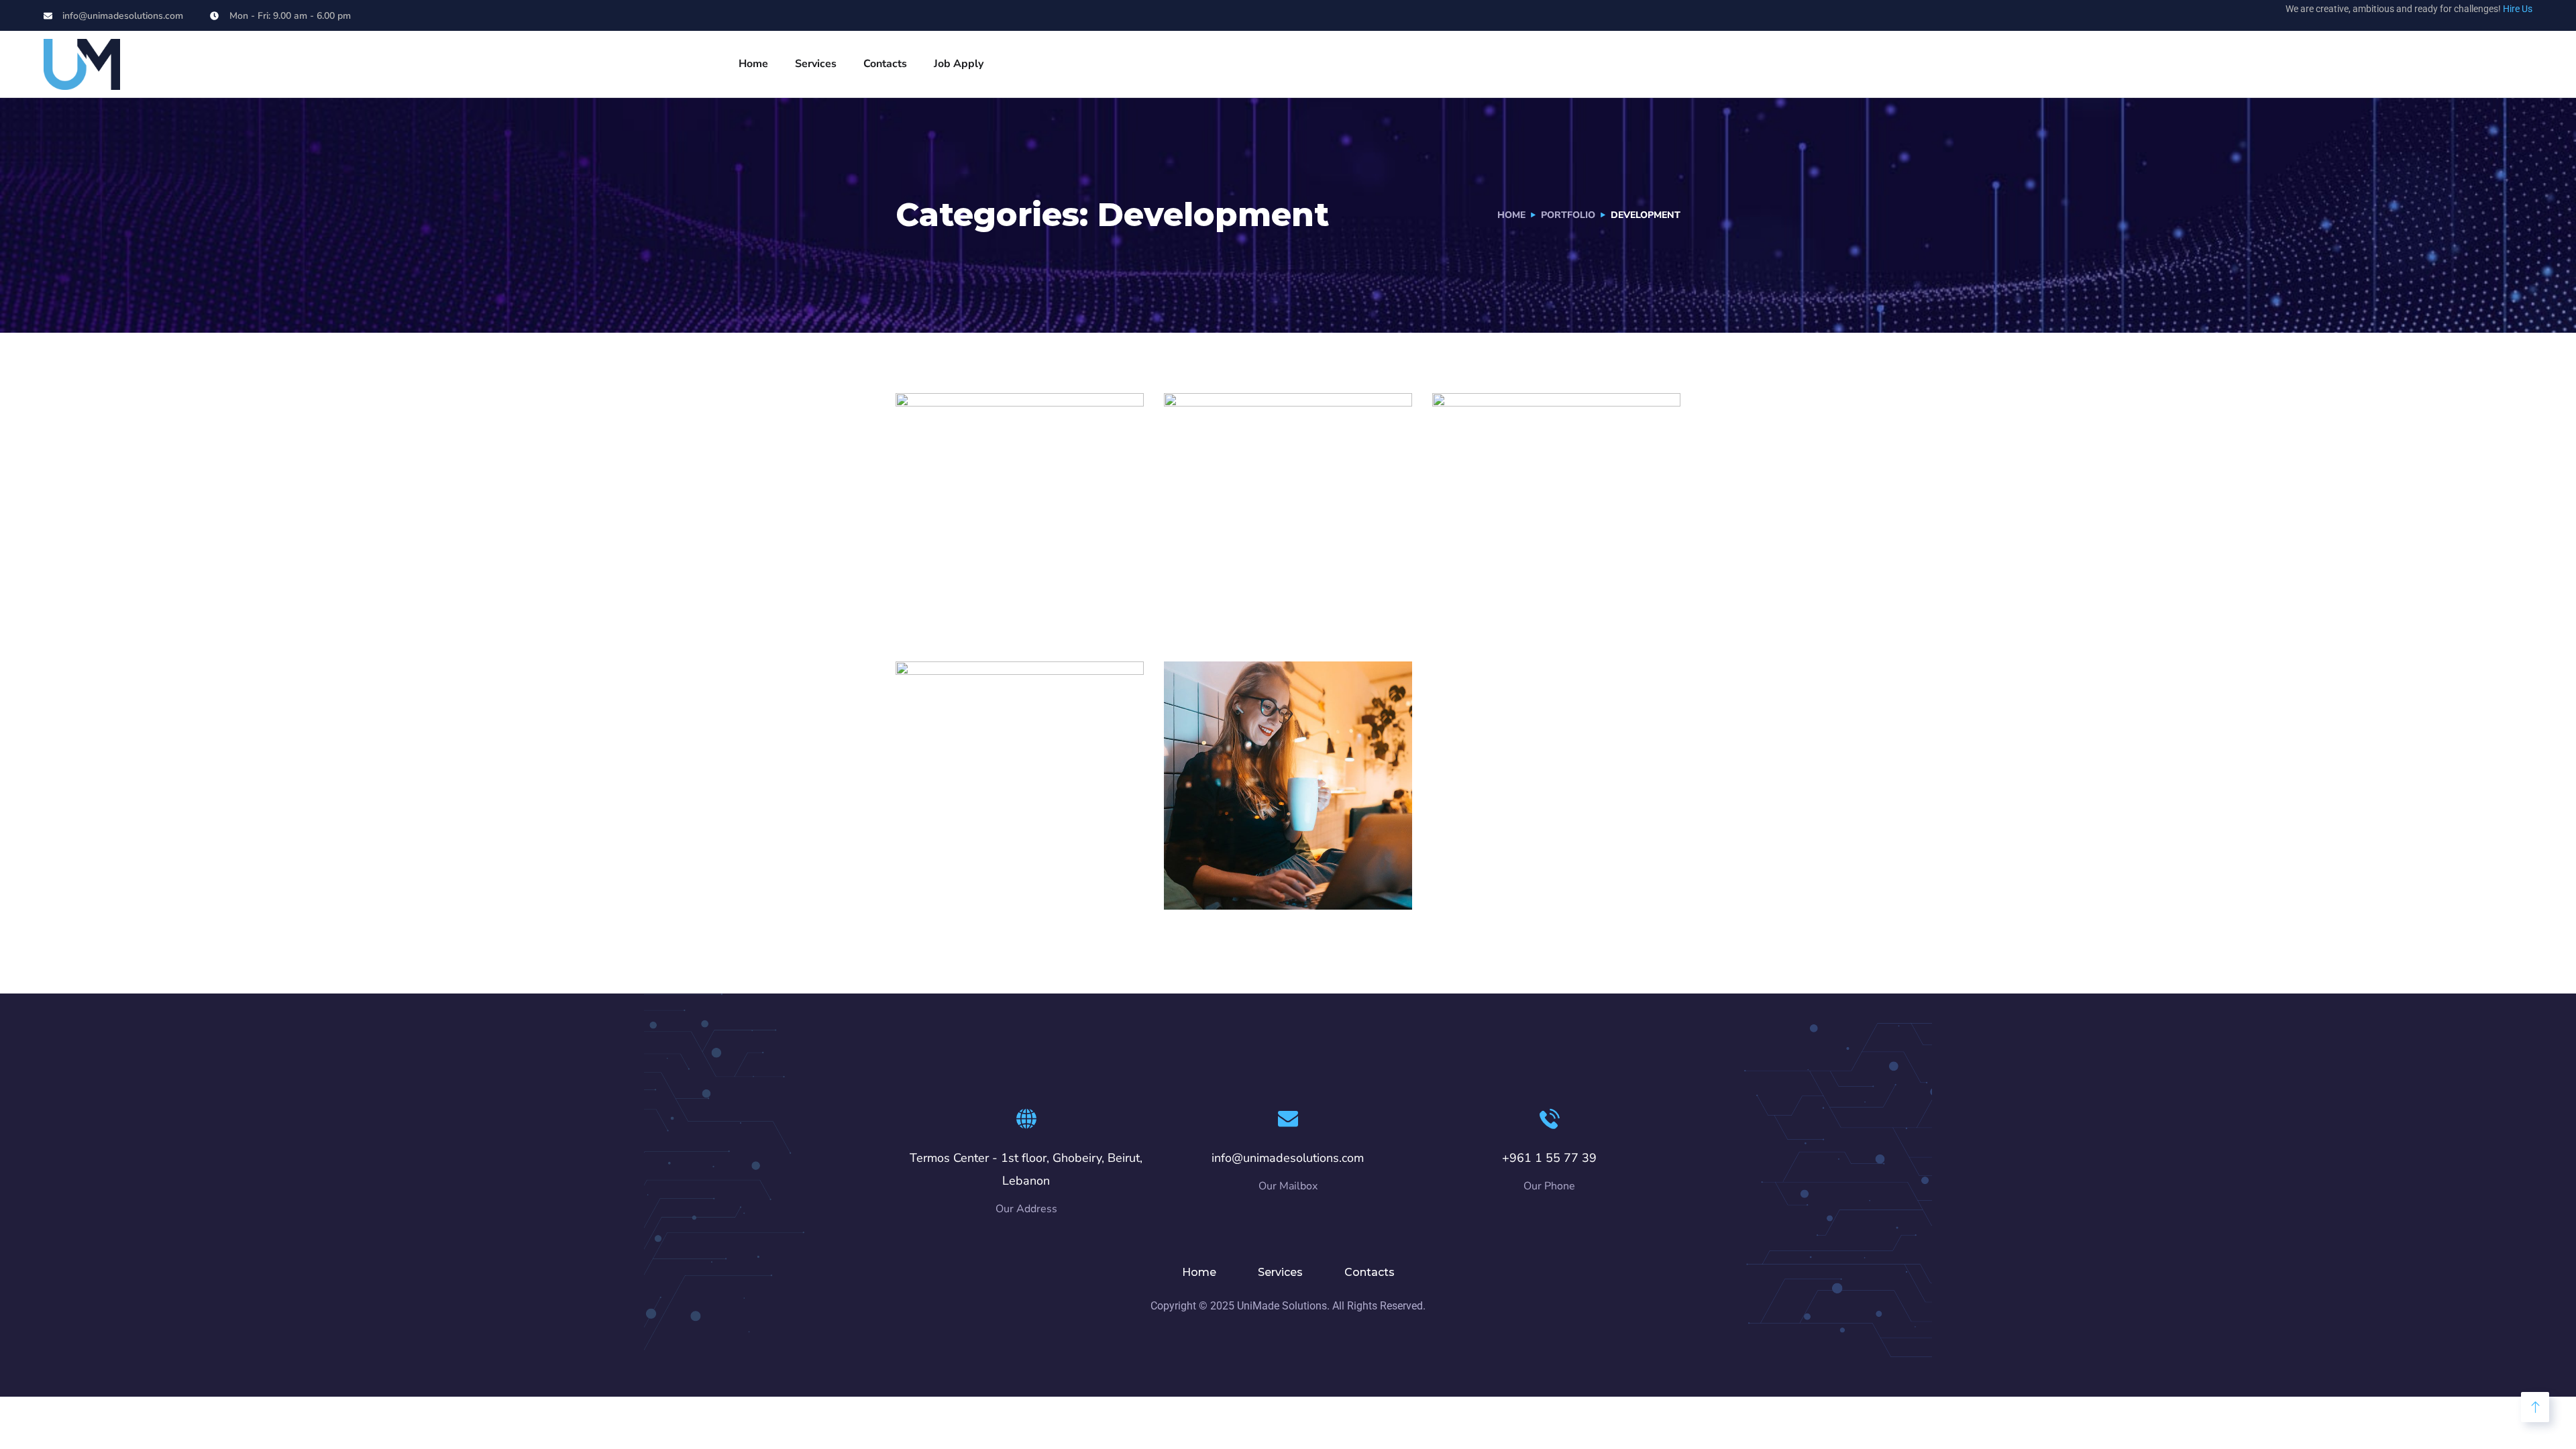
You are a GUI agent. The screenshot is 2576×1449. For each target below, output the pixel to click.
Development (959, 612)
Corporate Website (1272, 857)
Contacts (885, 64)
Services (816, 64)
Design (941, 880)
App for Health (1523, 589)
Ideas (1287, 612)
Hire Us (2518, 9)
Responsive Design (1273, 589)
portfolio (1568, 215)
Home (753, 64)
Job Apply (959, 64)
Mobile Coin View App (1016, 589)
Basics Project (983, 857)
